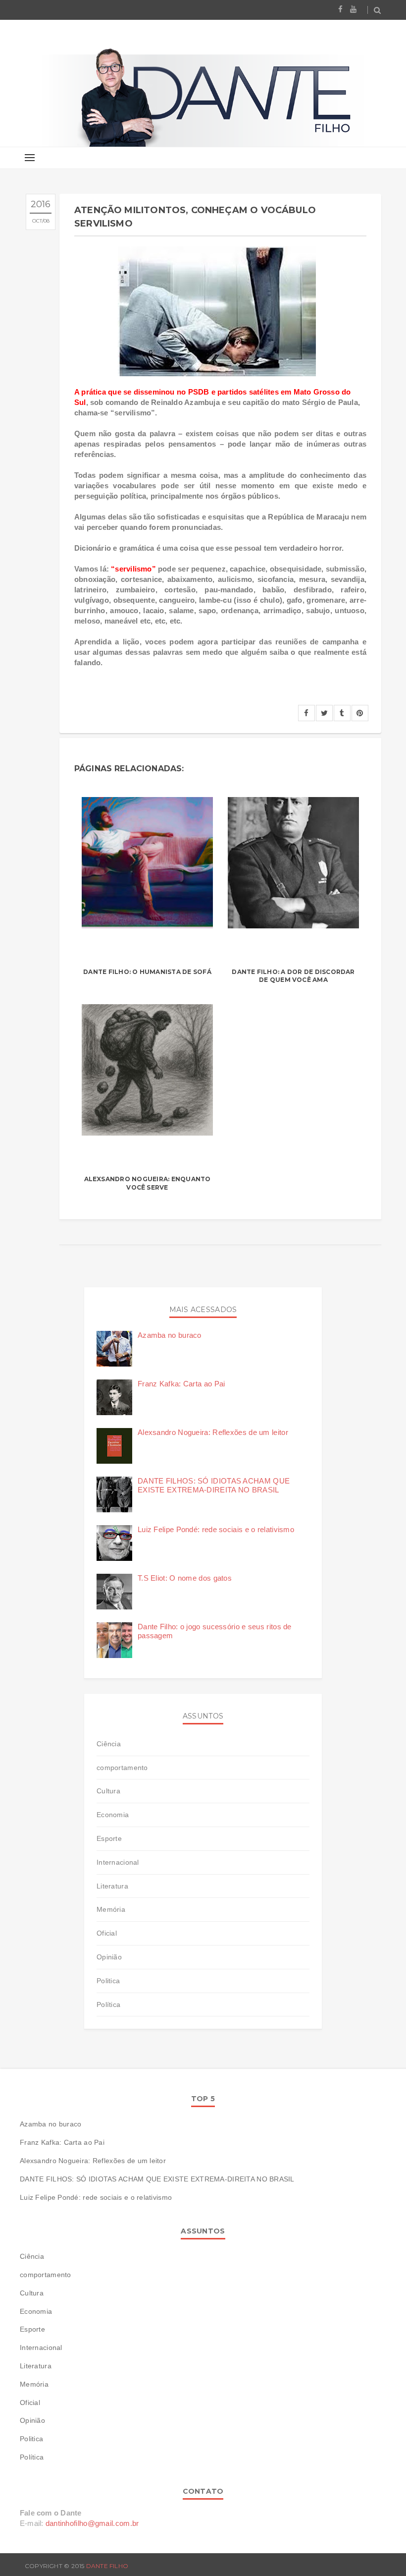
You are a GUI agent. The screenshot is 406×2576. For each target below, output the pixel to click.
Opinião (109, 1957)
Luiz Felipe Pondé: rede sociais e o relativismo (216, 1529)
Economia (113, 1815)
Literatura (112, 1886)
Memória (111, 1909)
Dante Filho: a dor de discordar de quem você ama (293, 976)
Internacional (118, 1862)
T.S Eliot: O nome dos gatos (185, 1578)
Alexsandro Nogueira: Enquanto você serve (148, 1183)
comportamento (122, 1768)
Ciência (109, 1744)
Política (108, 2004)
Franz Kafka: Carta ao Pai (181, 1384)
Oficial (107, 1933)
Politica (108, 1981)
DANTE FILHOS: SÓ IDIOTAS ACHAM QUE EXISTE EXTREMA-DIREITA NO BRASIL (214, 1485)
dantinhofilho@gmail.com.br (92, 2523)
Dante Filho (107, 2566)
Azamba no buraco (170, 1335)
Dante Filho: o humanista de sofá (147, 972)
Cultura (108, 1791)
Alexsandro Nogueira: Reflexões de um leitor (213, 1432)
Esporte (109, 1838)
